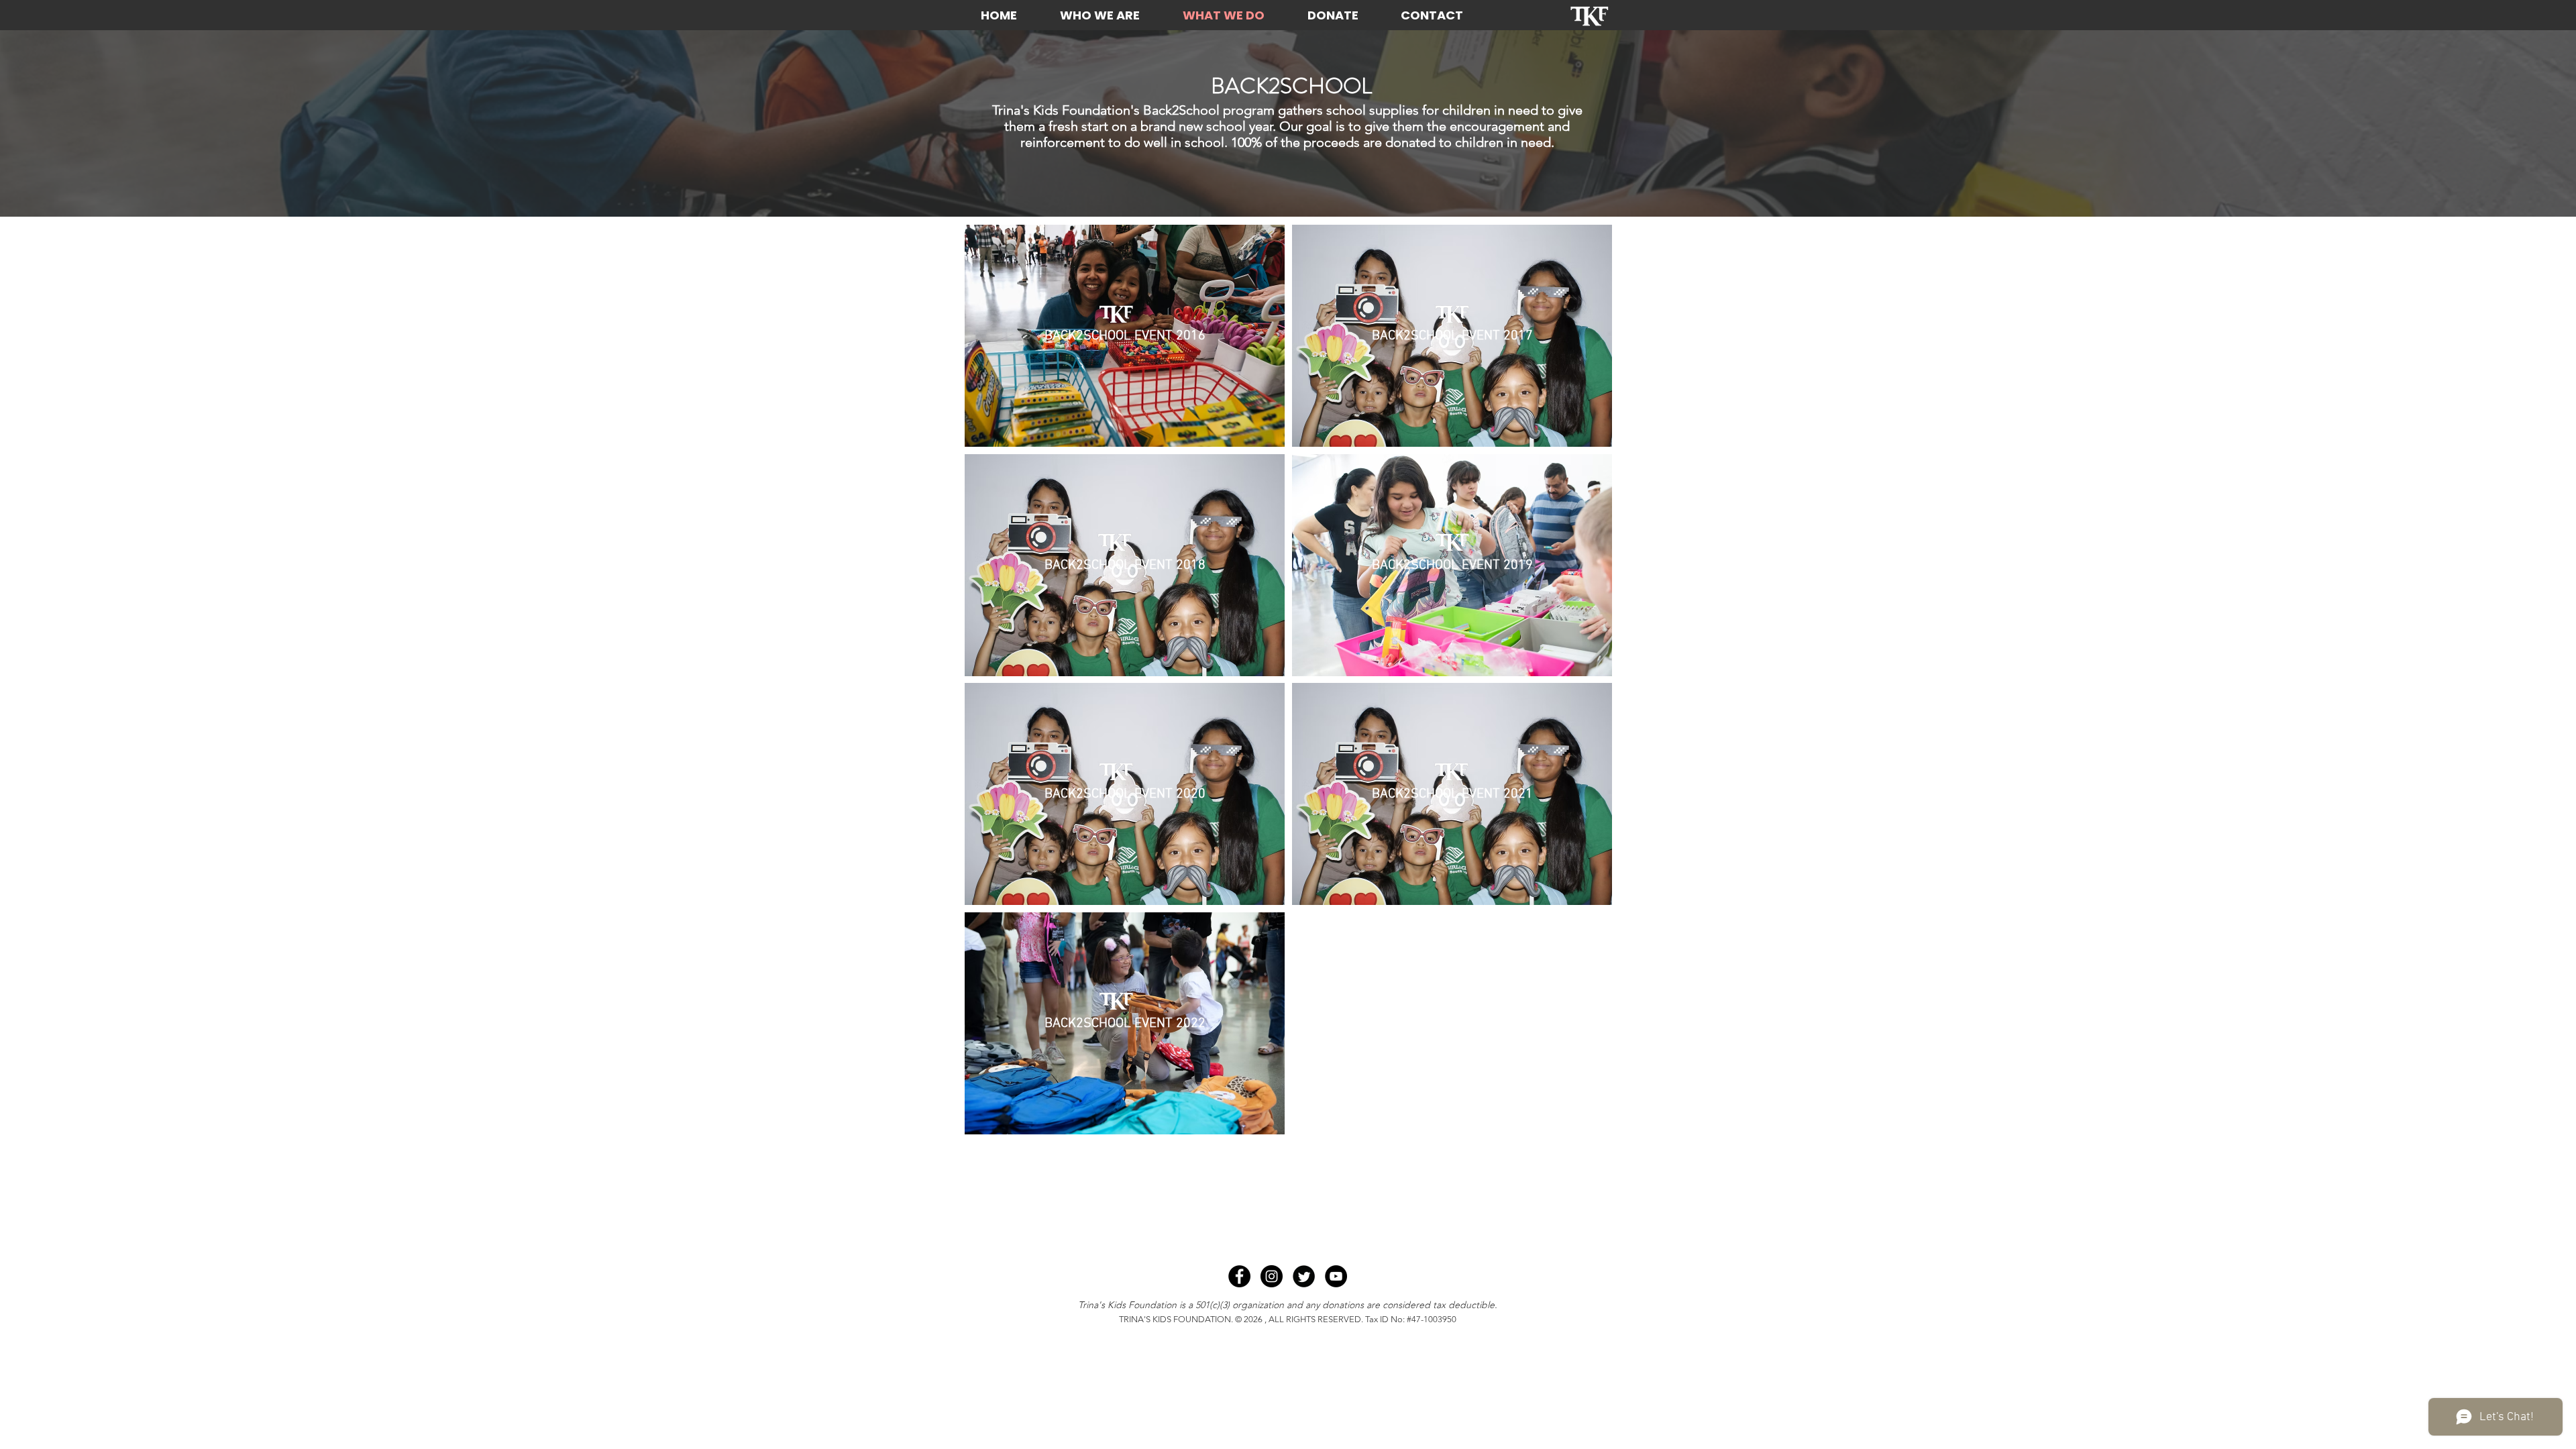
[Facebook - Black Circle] (1239, 1276)
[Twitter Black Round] (1304, 1276)
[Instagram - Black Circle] (1272, 1276)
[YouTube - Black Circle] (1336, 1276)
